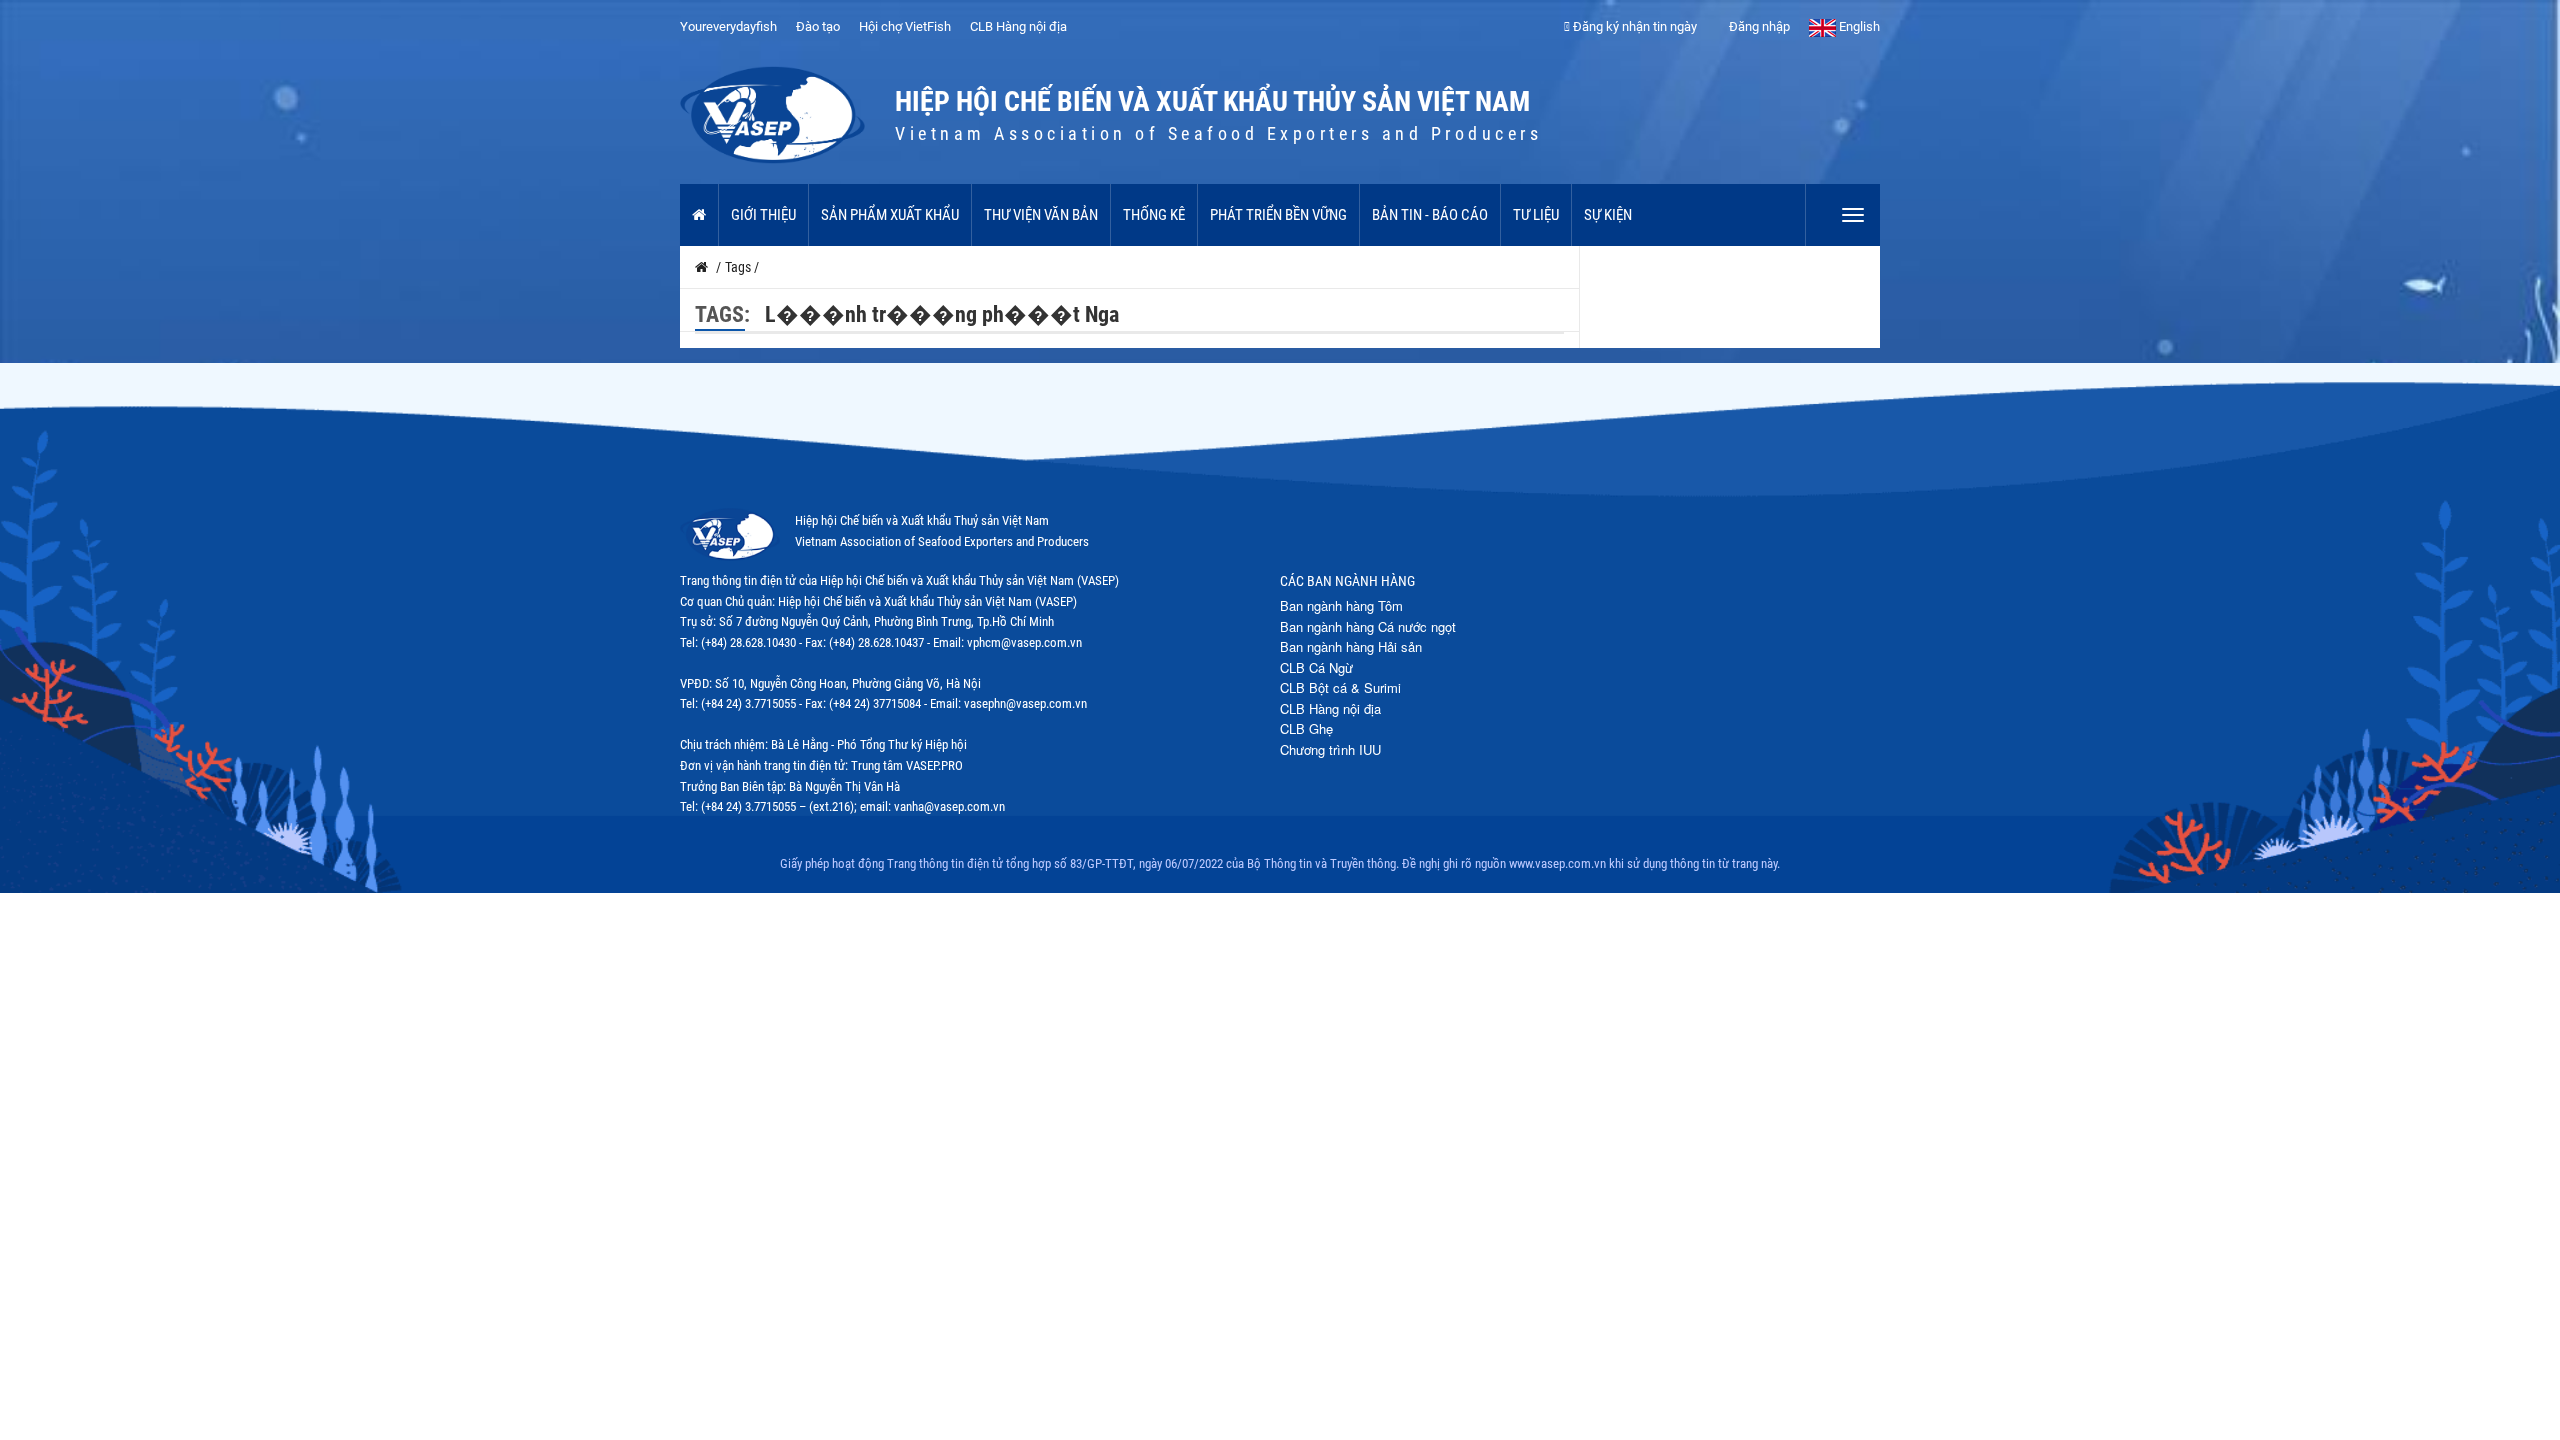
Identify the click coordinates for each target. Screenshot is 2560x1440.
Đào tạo (818, 26)
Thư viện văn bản (1041, 215)
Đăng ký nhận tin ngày (1633, 26)
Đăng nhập (1758, 26)
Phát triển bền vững (1278, 215)
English (1858, 26)
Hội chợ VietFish (905, 26)
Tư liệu (1536, 215)
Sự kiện (1608, 215)
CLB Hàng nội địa (1018, 26)
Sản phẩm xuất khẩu (890, 215)
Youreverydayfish (728, 26)
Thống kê (1154, 215)
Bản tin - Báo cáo (1430, 215)
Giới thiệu (763, 215)
